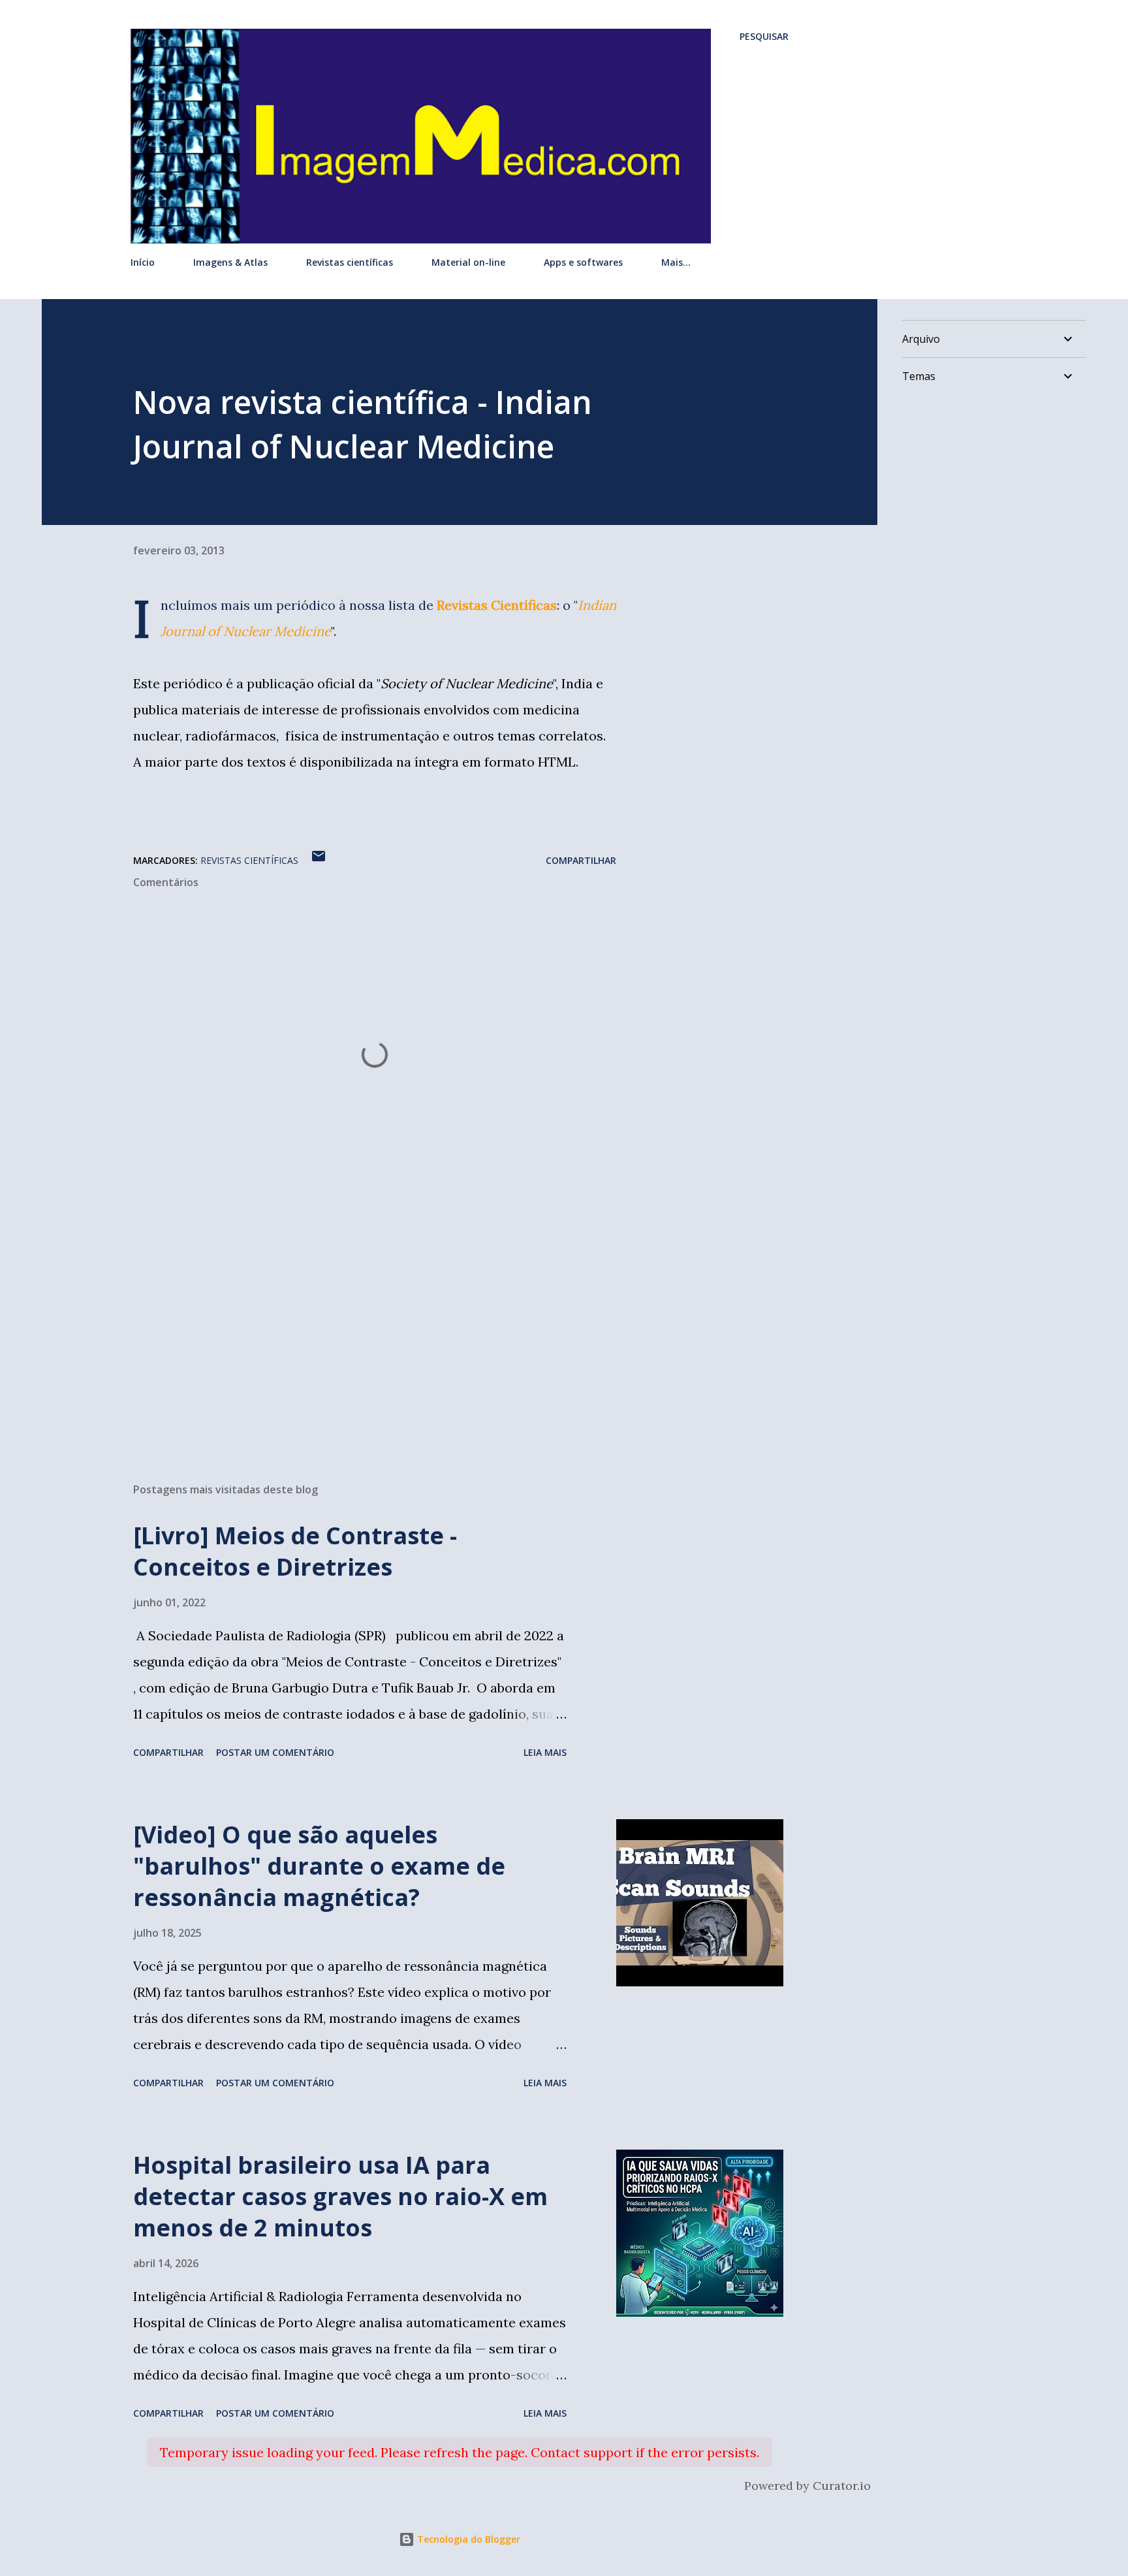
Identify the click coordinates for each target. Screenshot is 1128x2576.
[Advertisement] (354, 1320)
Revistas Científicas (497, 605)
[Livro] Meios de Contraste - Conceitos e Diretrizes (295, 1551)
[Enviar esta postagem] (319, 860)
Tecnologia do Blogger (467, 2539)
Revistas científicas (350, 262)
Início (143, 262)
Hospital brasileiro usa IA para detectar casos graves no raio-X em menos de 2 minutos (340, 2196)
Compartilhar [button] (581, 860)
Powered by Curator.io (807, 2486)
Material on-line (468, 262)
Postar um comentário (275, 1752)
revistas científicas (249, 860)
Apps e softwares (583, 262)
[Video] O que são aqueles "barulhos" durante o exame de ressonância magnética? (319, 1866)
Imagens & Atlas (230, 262)
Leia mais (545, 1752)
